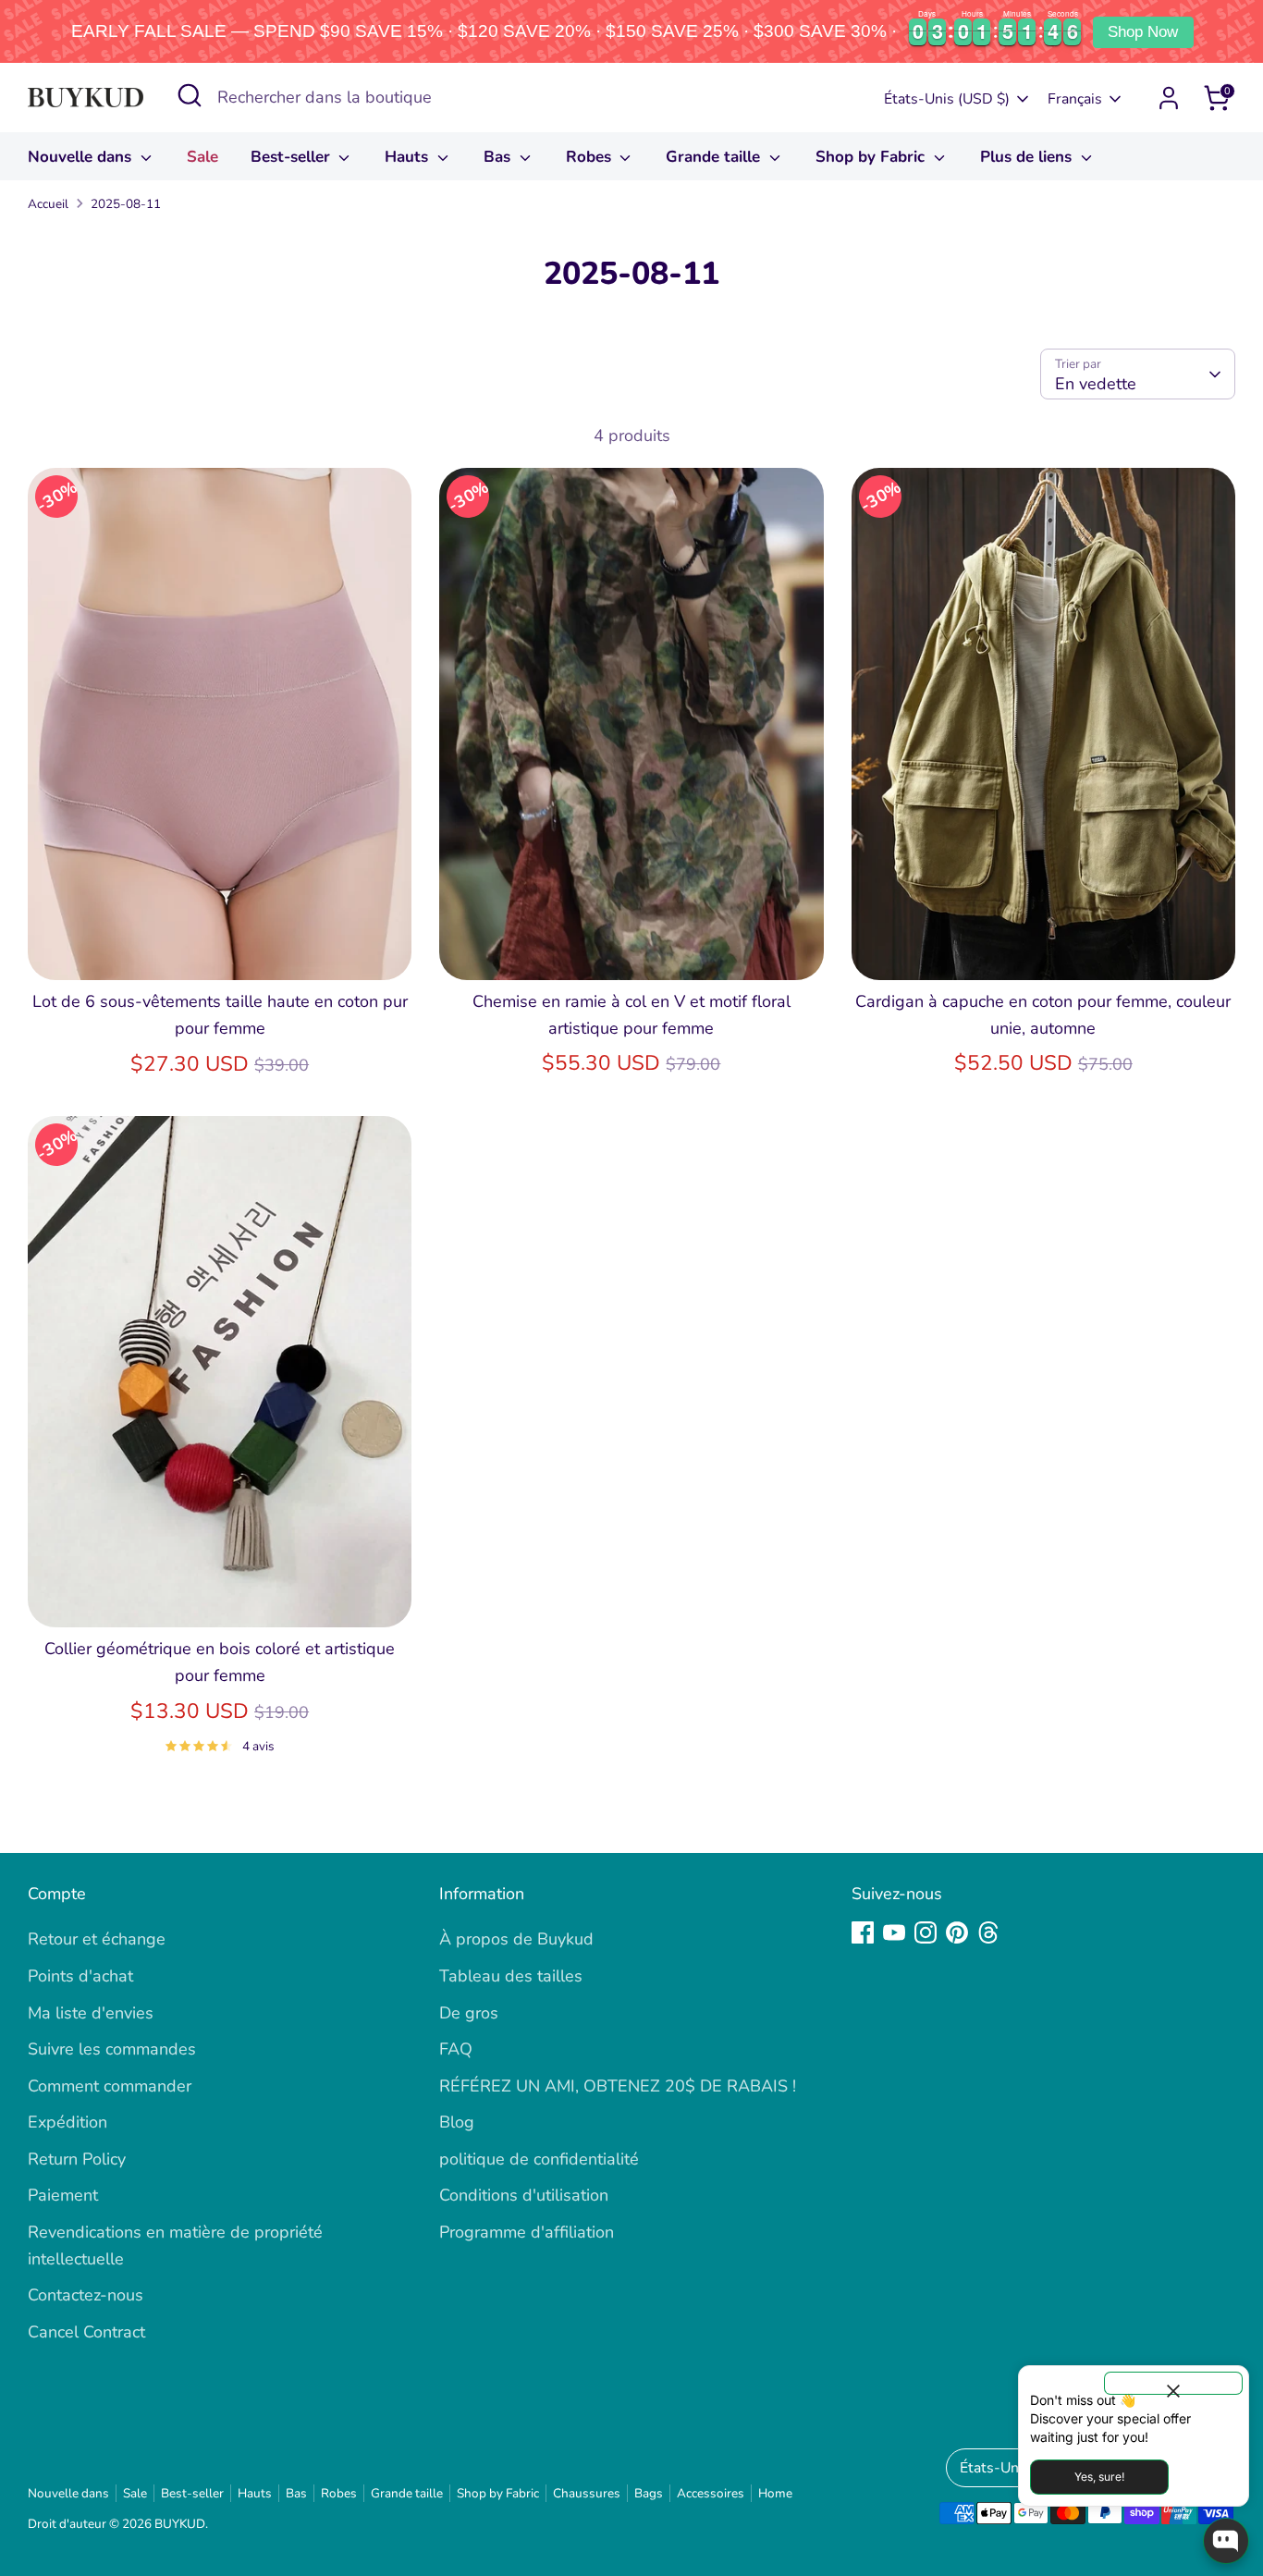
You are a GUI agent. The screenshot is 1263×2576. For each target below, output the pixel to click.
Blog (457, 2122)
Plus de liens (1028, 157)
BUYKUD (180, 2524)
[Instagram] (926, 1932)
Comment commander (110, 2086)
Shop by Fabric (872, 157)
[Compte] (1169, 98)
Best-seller (293, 157)
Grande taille (715, 157)
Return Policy (77, 2159)
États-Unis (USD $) (947, 99)
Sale (202, 157)
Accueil (48, 204)
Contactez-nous (86, 2295)
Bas (499, 157)
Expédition (67, 2122)
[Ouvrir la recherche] (190, 95)
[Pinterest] (957, 1932)
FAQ (456, 2049)
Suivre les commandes (112, 2049)
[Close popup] (1173, 2383)
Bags (649, 2493)
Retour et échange (97, 1939)
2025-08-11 (126, 204)
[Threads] (988, 1932)
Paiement (63, 2195)
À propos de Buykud (516, 1939)
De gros (469, 2013)
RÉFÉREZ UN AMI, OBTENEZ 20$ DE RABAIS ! (618, 2086)
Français (1075, 99)
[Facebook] (863, 1932)
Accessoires (711, 2493)
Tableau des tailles (511, 1976)
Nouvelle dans (82, 157)
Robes (591, 157)
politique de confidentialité (539, 2159)
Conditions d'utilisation (524, 2195)
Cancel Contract (86, 2332)
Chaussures (587, 2493)
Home (775, 2493)
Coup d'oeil (220, 948)
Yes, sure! (1099, 2477)
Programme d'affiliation (527, 2232)
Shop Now (1143, 32)
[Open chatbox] (1226, 2541)
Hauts (409, 157)
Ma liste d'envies (91, 2013)
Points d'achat (80, 1976)
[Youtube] (894, 1932)
